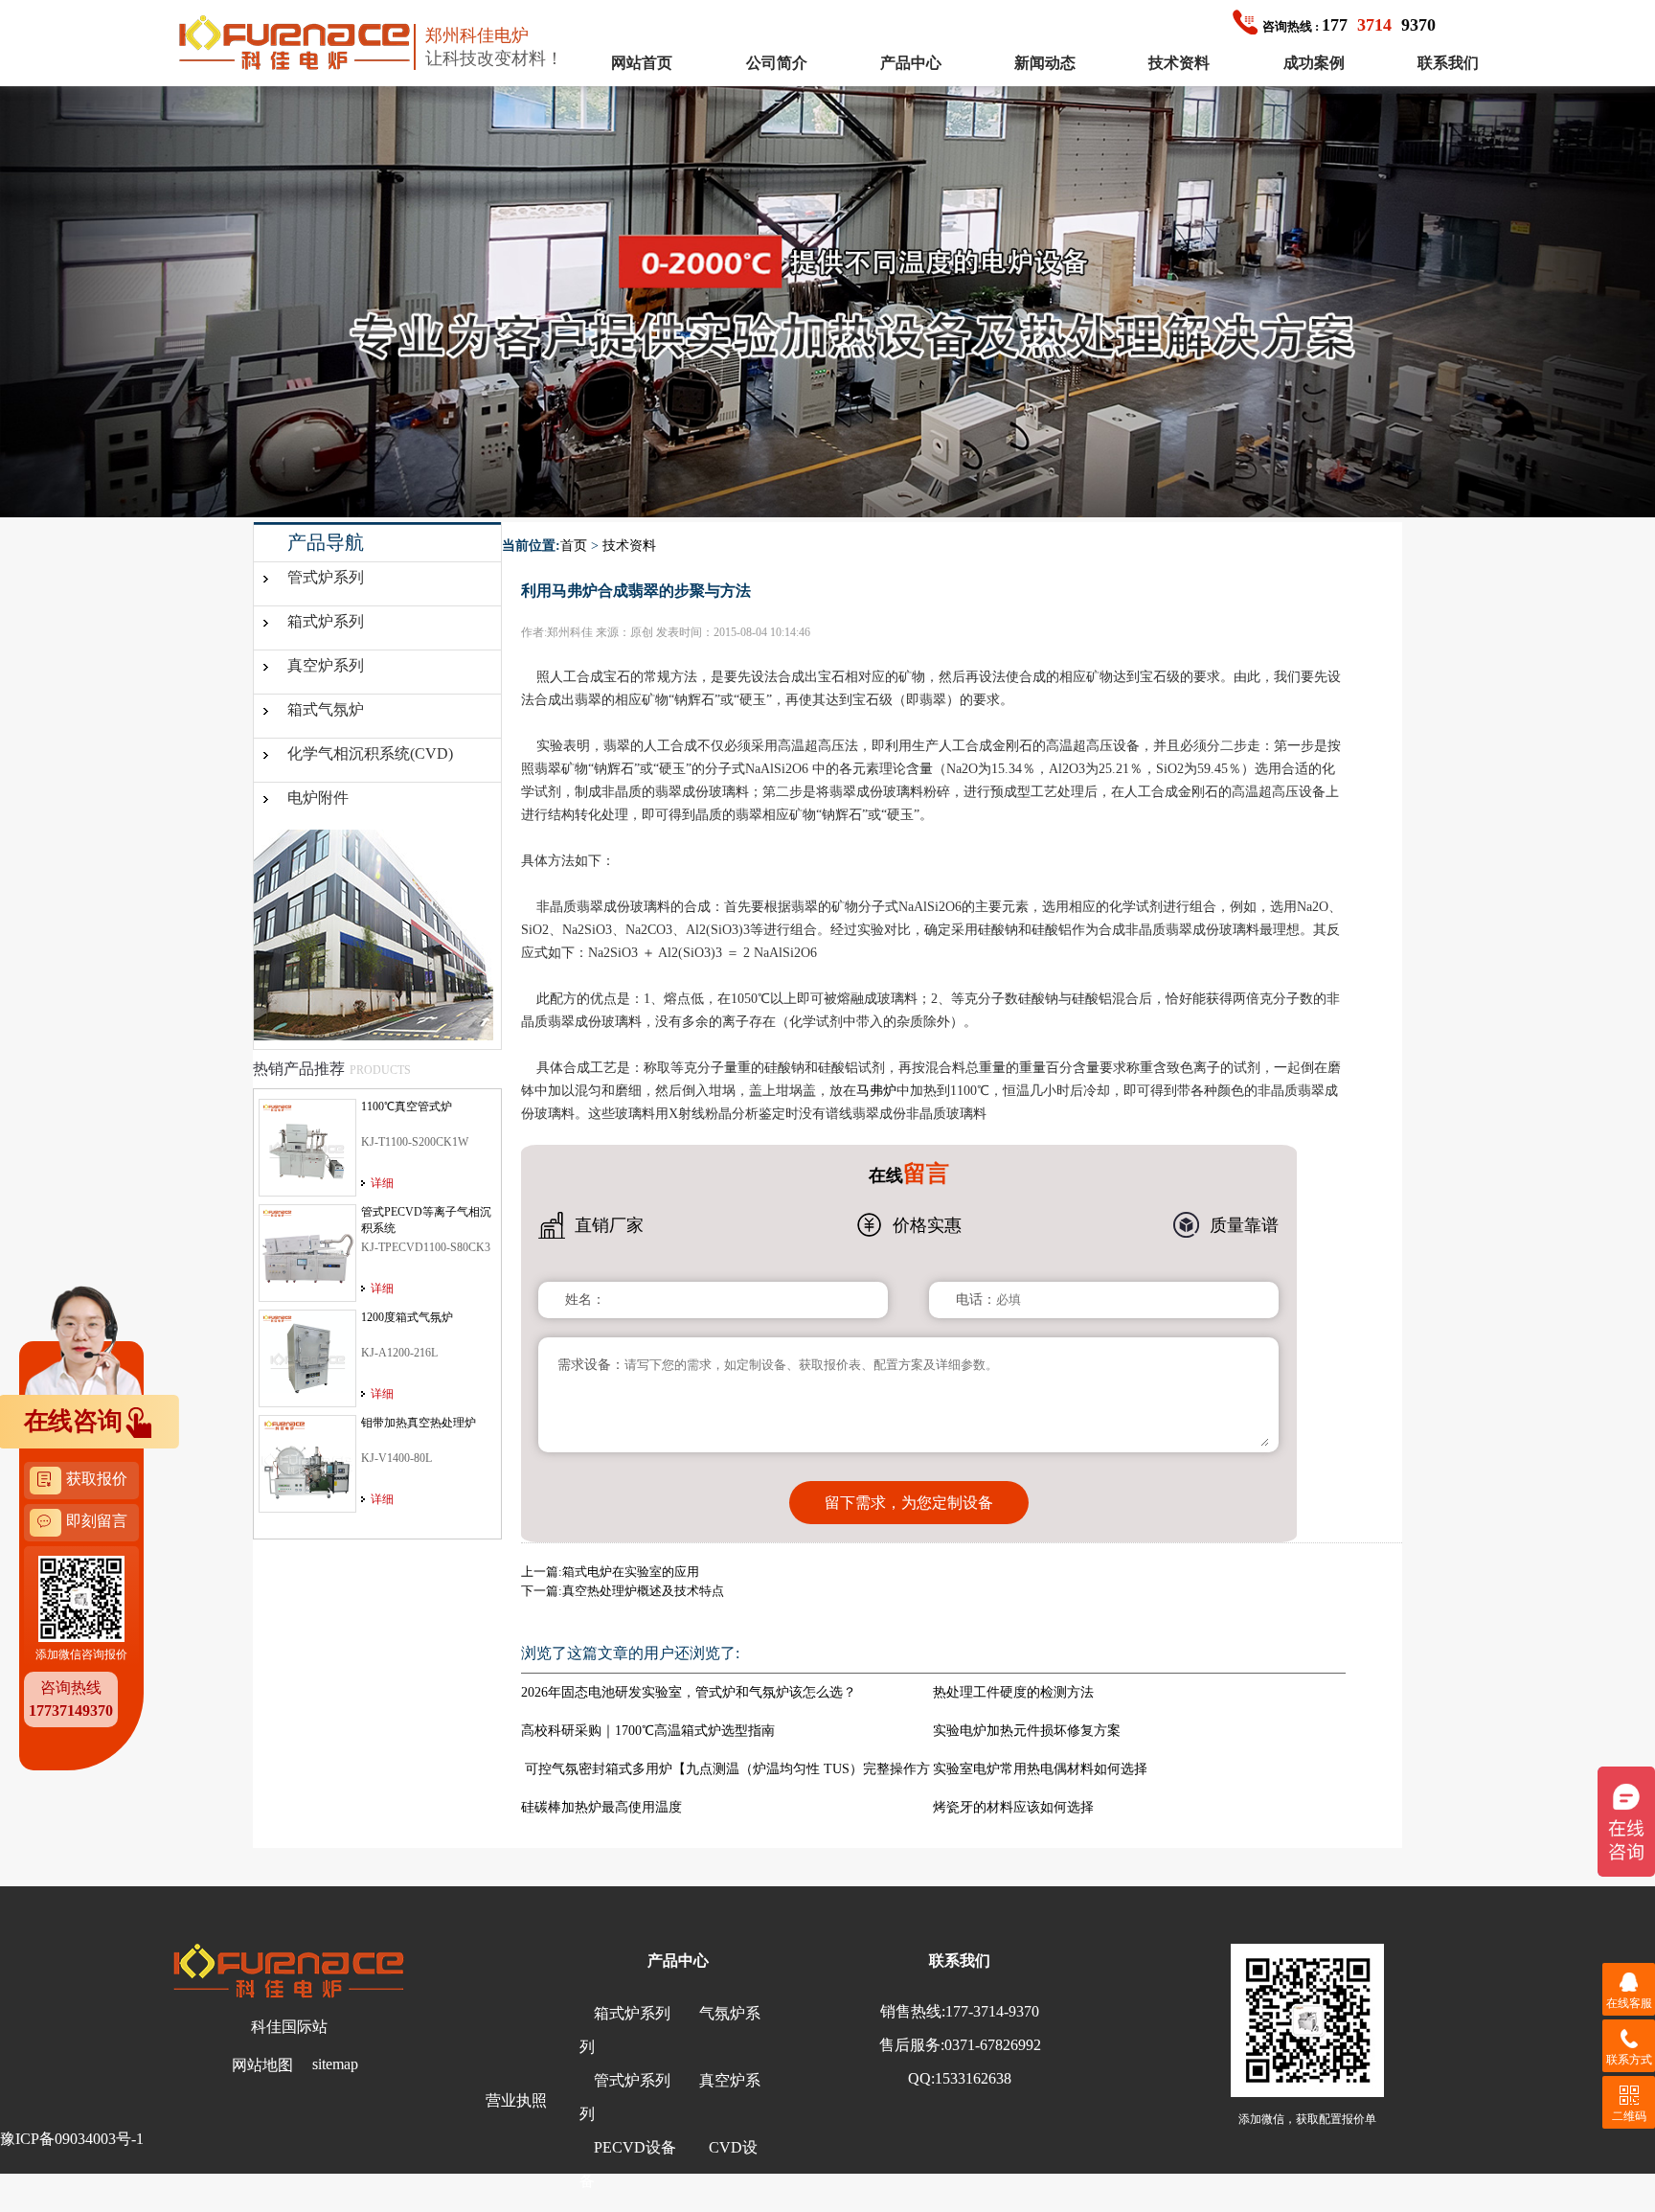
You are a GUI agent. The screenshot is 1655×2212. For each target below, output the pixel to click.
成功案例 (1314, 63)
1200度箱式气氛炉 (407, 1317)
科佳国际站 (289, 2027)
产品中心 (911, 63)
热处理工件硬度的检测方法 (1013, 1692)
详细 (382, 1183)
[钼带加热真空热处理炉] (307, 1463)
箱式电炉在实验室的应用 (631, 1572)
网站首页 (642, 63)
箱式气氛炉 (326, 709)
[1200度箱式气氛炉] (307, 1357)
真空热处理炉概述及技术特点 (643, 1591)
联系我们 (1448, 63)
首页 (574, 546)
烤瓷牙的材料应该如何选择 (1013, 1807)
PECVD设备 (635, 2147)
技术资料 (1179, 63)
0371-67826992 (993, 2045)
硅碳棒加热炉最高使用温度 (601, 1807)
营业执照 (516, 2100)
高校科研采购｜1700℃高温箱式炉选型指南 (648, 1731)
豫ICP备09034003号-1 (72, 2139)
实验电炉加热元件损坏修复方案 (1027, 1731)
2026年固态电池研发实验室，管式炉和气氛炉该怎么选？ (689, 1692)
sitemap (335, 2064)
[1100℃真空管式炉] (307, 1147)
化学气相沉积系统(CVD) (370, 753)
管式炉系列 (326, 577)
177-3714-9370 (992, 2011)
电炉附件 (318, 798)
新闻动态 (1045, 63)
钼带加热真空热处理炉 (419, 1423)
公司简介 (777, 63)
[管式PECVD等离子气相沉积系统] (307, 1252)
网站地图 (262, 2065)
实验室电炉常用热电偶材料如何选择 (1040, 1769)
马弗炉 (876, 1091)
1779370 (1349, 25)
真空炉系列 (326, 665)
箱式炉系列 (326, 621)
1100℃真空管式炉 (407, 1106)
